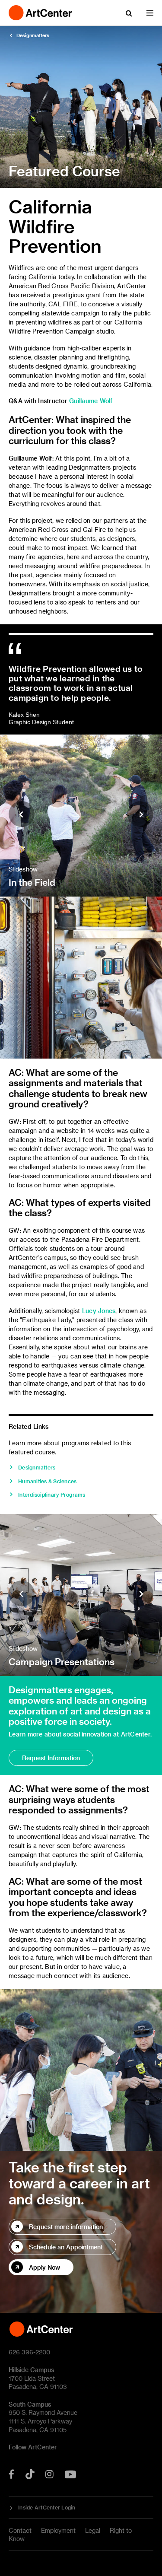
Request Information (51, 1758)
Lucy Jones (99, 1311)
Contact (20, 2530)
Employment (58, 2530)
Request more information (66, 2227)
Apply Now (44, 2267)
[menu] (150, 13)
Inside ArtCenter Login (47, 2507)
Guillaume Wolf (91, 401)
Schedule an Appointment (66, 2247)
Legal (93, 2530)
